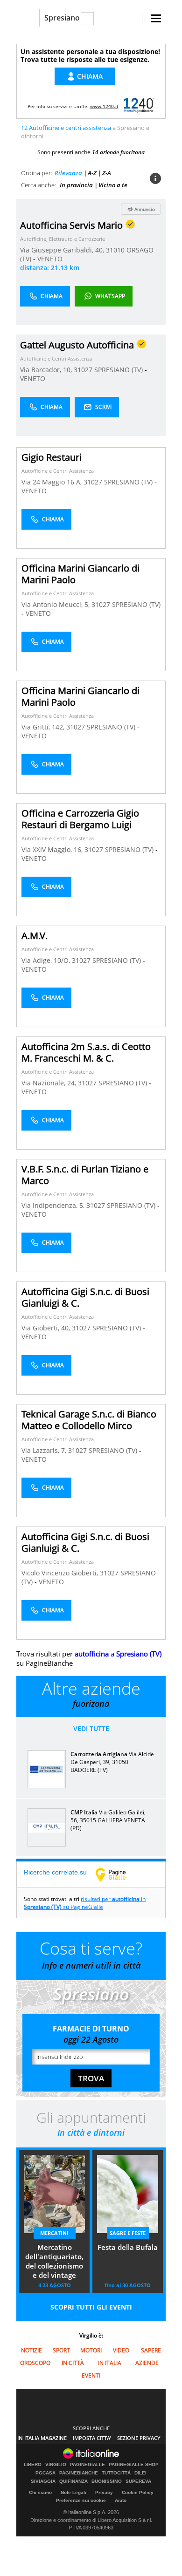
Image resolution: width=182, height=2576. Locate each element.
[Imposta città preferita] (28, 18)
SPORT (61, 2350)
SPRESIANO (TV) (119, 370)
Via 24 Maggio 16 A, (52, 482)
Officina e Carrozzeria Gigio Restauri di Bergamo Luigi (80, 819)
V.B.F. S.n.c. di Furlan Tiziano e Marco (85, 1175)
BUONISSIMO (107, 2481)
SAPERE (151, 2350)
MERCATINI (54, 2233)
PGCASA (45, 2473)
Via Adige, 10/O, (47, 960)
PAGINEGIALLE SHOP (134, 2465)
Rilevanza (68, 173)
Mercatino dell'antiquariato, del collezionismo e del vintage (54, 2261)
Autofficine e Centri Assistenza (56, 358)
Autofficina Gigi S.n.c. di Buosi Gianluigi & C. (85, 1297)
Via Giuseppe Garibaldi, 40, (63, 250)
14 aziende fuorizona (118, 152)
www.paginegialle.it (118, 1874)
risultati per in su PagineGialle (85, 1903)
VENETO (50, 259)
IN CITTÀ (73, 2363)
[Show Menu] (156, 18)
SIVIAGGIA (43, 2481)
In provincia (76, 185)
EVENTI (91, 2375)
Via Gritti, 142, (44, 727)
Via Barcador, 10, (47, 370)
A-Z (92, 173)
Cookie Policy (138, 2492)
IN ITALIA (110, 2363)
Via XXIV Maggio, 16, (53, 849)
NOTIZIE (31, 2350)
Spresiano (62, 18)
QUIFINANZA (73, 2481)
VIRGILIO (56, 2465)
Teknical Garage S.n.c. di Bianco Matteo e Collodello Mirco (89, 1420)
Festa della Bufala (128, 2247)
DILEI (140, 2473)
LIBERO (33, 2465)
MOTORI (91, 2350)
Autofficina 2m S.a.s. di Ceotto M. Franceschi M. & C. (86, 1052)
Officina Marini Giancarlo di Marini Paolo (80, 574)
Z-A (107, 173)
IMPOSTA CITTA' (92, 2438)
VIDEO (121, 2350)
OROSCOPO (35, 2363)
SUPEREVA (138, 2481)
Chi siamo (40, 2492)
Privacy (104, 2492)
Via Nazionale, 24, (50, 1083)
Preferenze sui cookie (81, 2500)
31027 (83, 370)
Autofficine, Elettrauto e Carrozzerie (63, 239)
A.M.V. (35, 936)
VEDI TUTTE (91, 1728)
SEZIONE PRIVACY (139, 2438)
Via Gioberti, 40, (47, 1328)
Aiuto (121, 2500)
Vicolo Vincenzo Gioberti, (61, 1573)
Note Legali (73, 2492)
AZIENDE (147, 2363)
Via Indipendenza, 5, (54, 1205)
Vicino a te (113, 185)
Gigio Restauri (52, 457)
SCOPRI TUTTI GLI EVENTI (91, 2307)
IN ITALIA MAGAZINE (42, 2438)
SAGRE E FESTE (128, 2233)
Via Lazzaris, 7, (45, 1450)
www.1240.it (104, 106)
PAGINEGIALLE (87, 2465)
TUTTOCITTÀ (116, 2473)
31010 (115, 250)
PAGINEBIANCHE (79, 2473)
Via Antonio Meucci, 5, (56, 604)
